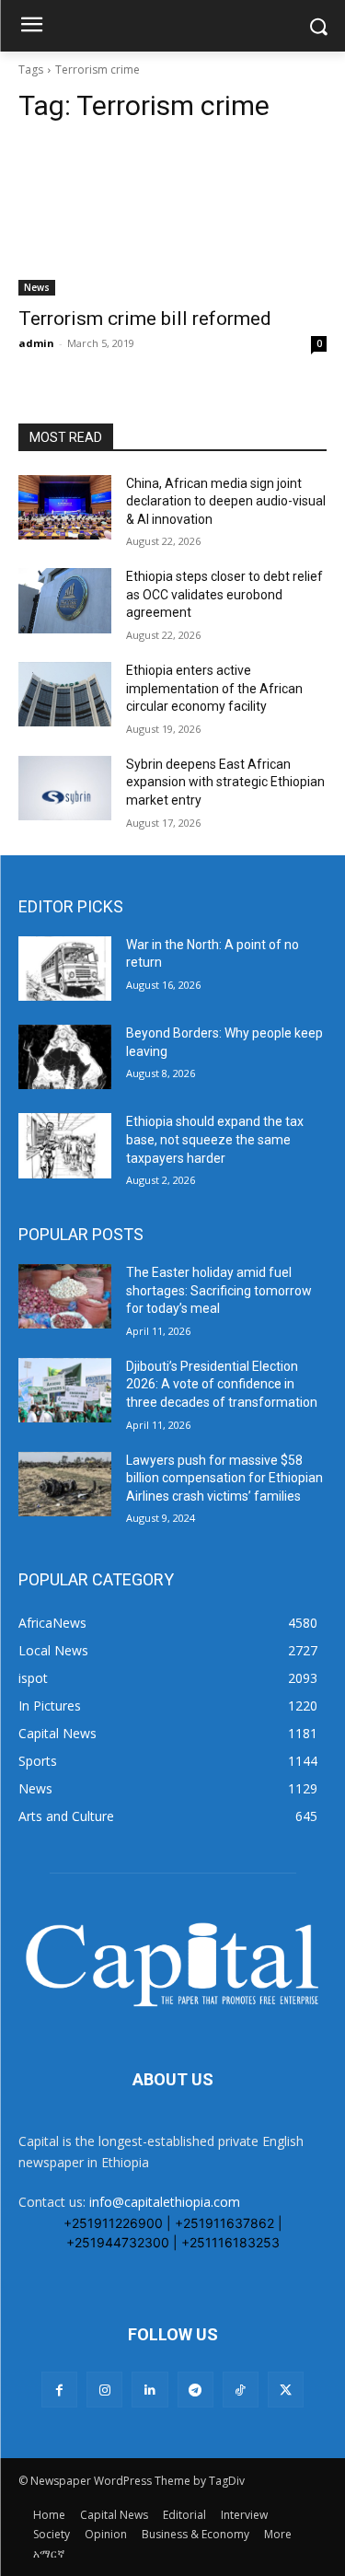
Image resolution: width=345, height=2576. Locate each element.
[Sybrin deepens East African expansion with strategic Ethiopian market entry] (65, 788)
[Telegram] (195, 2390)
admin (36, 343)
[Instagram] (104, 2390)
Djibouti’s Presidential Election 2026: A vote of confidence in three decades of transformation (222, 1384)
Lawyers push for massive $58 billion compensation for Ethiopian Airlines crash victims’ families (224, 1478)
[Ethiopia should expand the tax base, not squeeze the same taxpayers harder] (65, 1145)
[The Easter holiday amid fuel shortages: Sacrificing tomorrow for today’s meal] (65, 1296)
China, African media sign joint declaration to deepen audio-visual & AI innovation (226, 501)
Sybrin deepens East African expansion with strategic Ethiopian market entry (225, 782)
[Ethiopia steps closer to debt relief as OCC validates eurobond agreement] (65, 600)
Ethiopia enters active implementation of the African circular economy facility (214, 688)
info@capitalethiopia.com (165, 2202)
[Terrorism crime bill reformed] (172, 218)
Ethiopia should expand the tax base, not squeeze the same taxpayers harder (215, 1139)
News (37, 287)
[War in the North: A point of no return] (65, 969)
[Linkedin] (149, 2390)
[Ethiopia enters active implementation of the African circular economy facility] (65, 694)
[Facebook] (59, 2390)
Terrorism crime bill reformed (145, 319)
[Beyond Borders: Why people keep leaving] (65, 1057)
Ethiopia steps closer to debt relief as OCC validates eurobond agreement (224, 594)
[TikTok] (241, 2390)
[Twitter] (286, 2390)
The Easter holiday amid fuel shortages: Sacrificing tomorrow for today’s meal (219, 1290)
